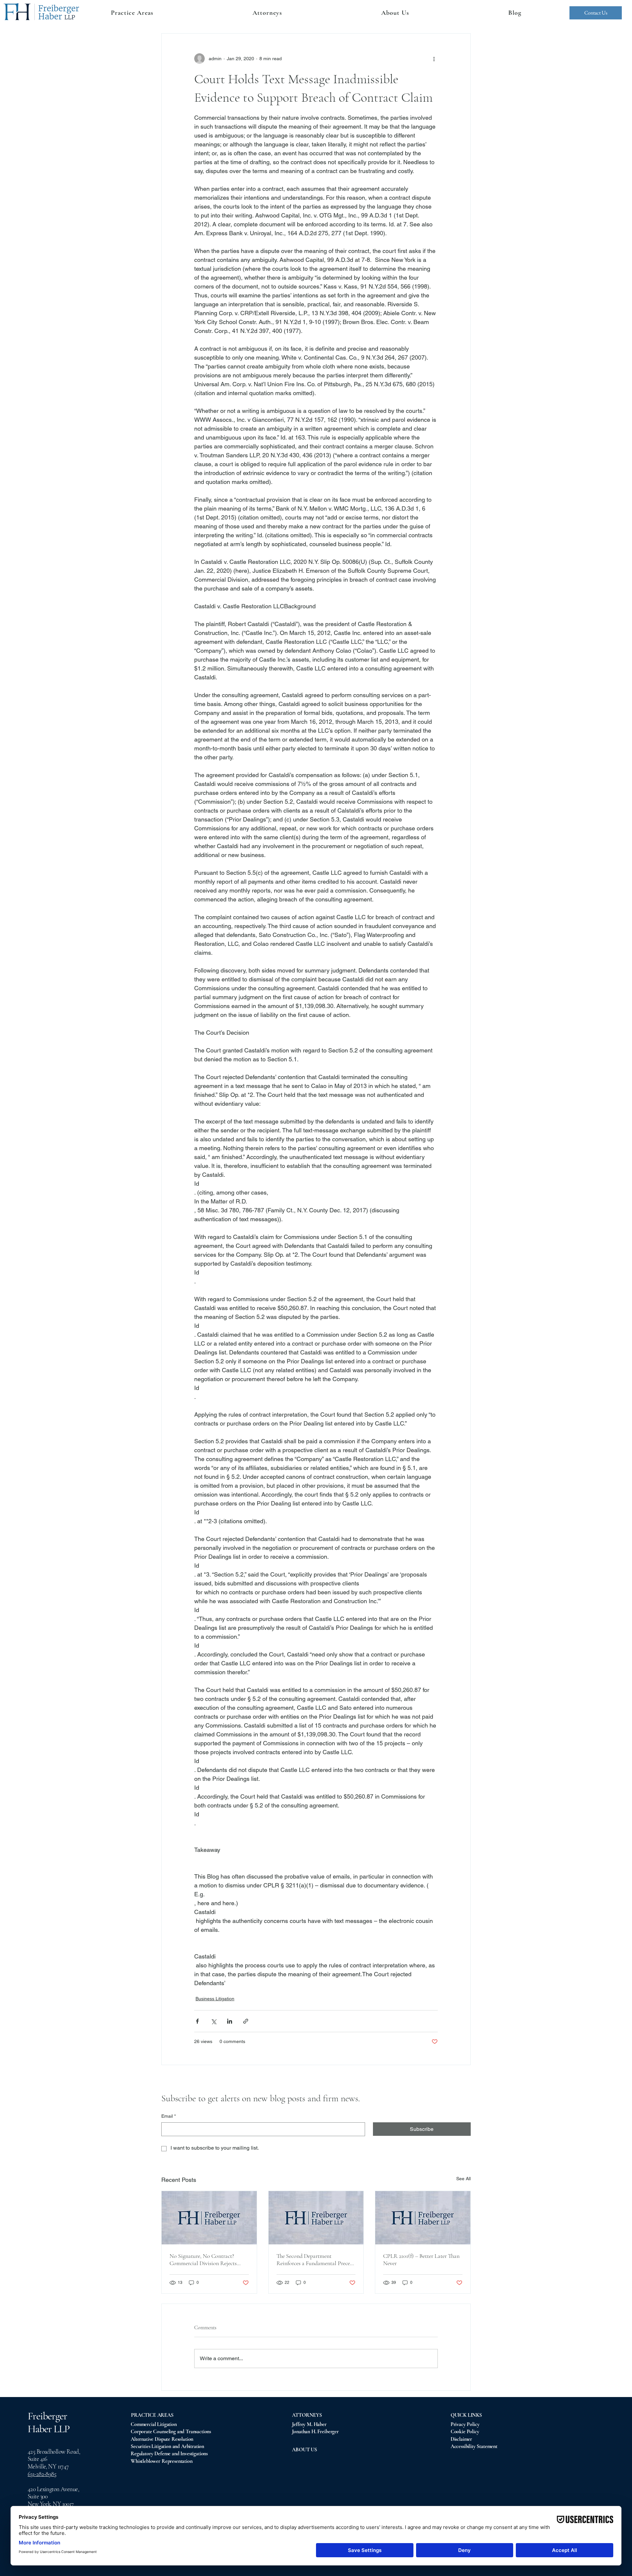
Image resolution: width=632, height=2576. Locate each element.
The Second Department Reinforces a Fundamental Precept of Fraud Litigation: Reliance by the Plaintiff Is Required (316, 2260)
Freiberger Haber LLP (49, 2422)
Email (169, 2116)
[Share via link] (246, 2021)
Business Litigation (215, 1999)
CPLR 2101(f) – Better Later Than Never (421, 2260)
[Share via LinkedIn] (230, 2021)
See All (463, 2179)
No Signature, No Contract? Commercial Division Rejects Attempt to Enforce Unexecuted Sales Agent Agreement (206, 2260)
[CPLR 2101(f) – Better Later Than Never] (423, 2218)
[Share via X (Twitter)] (213, 2021)
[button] (267, 13)
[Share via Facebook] (197, 2021)
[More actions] (434, 59)
